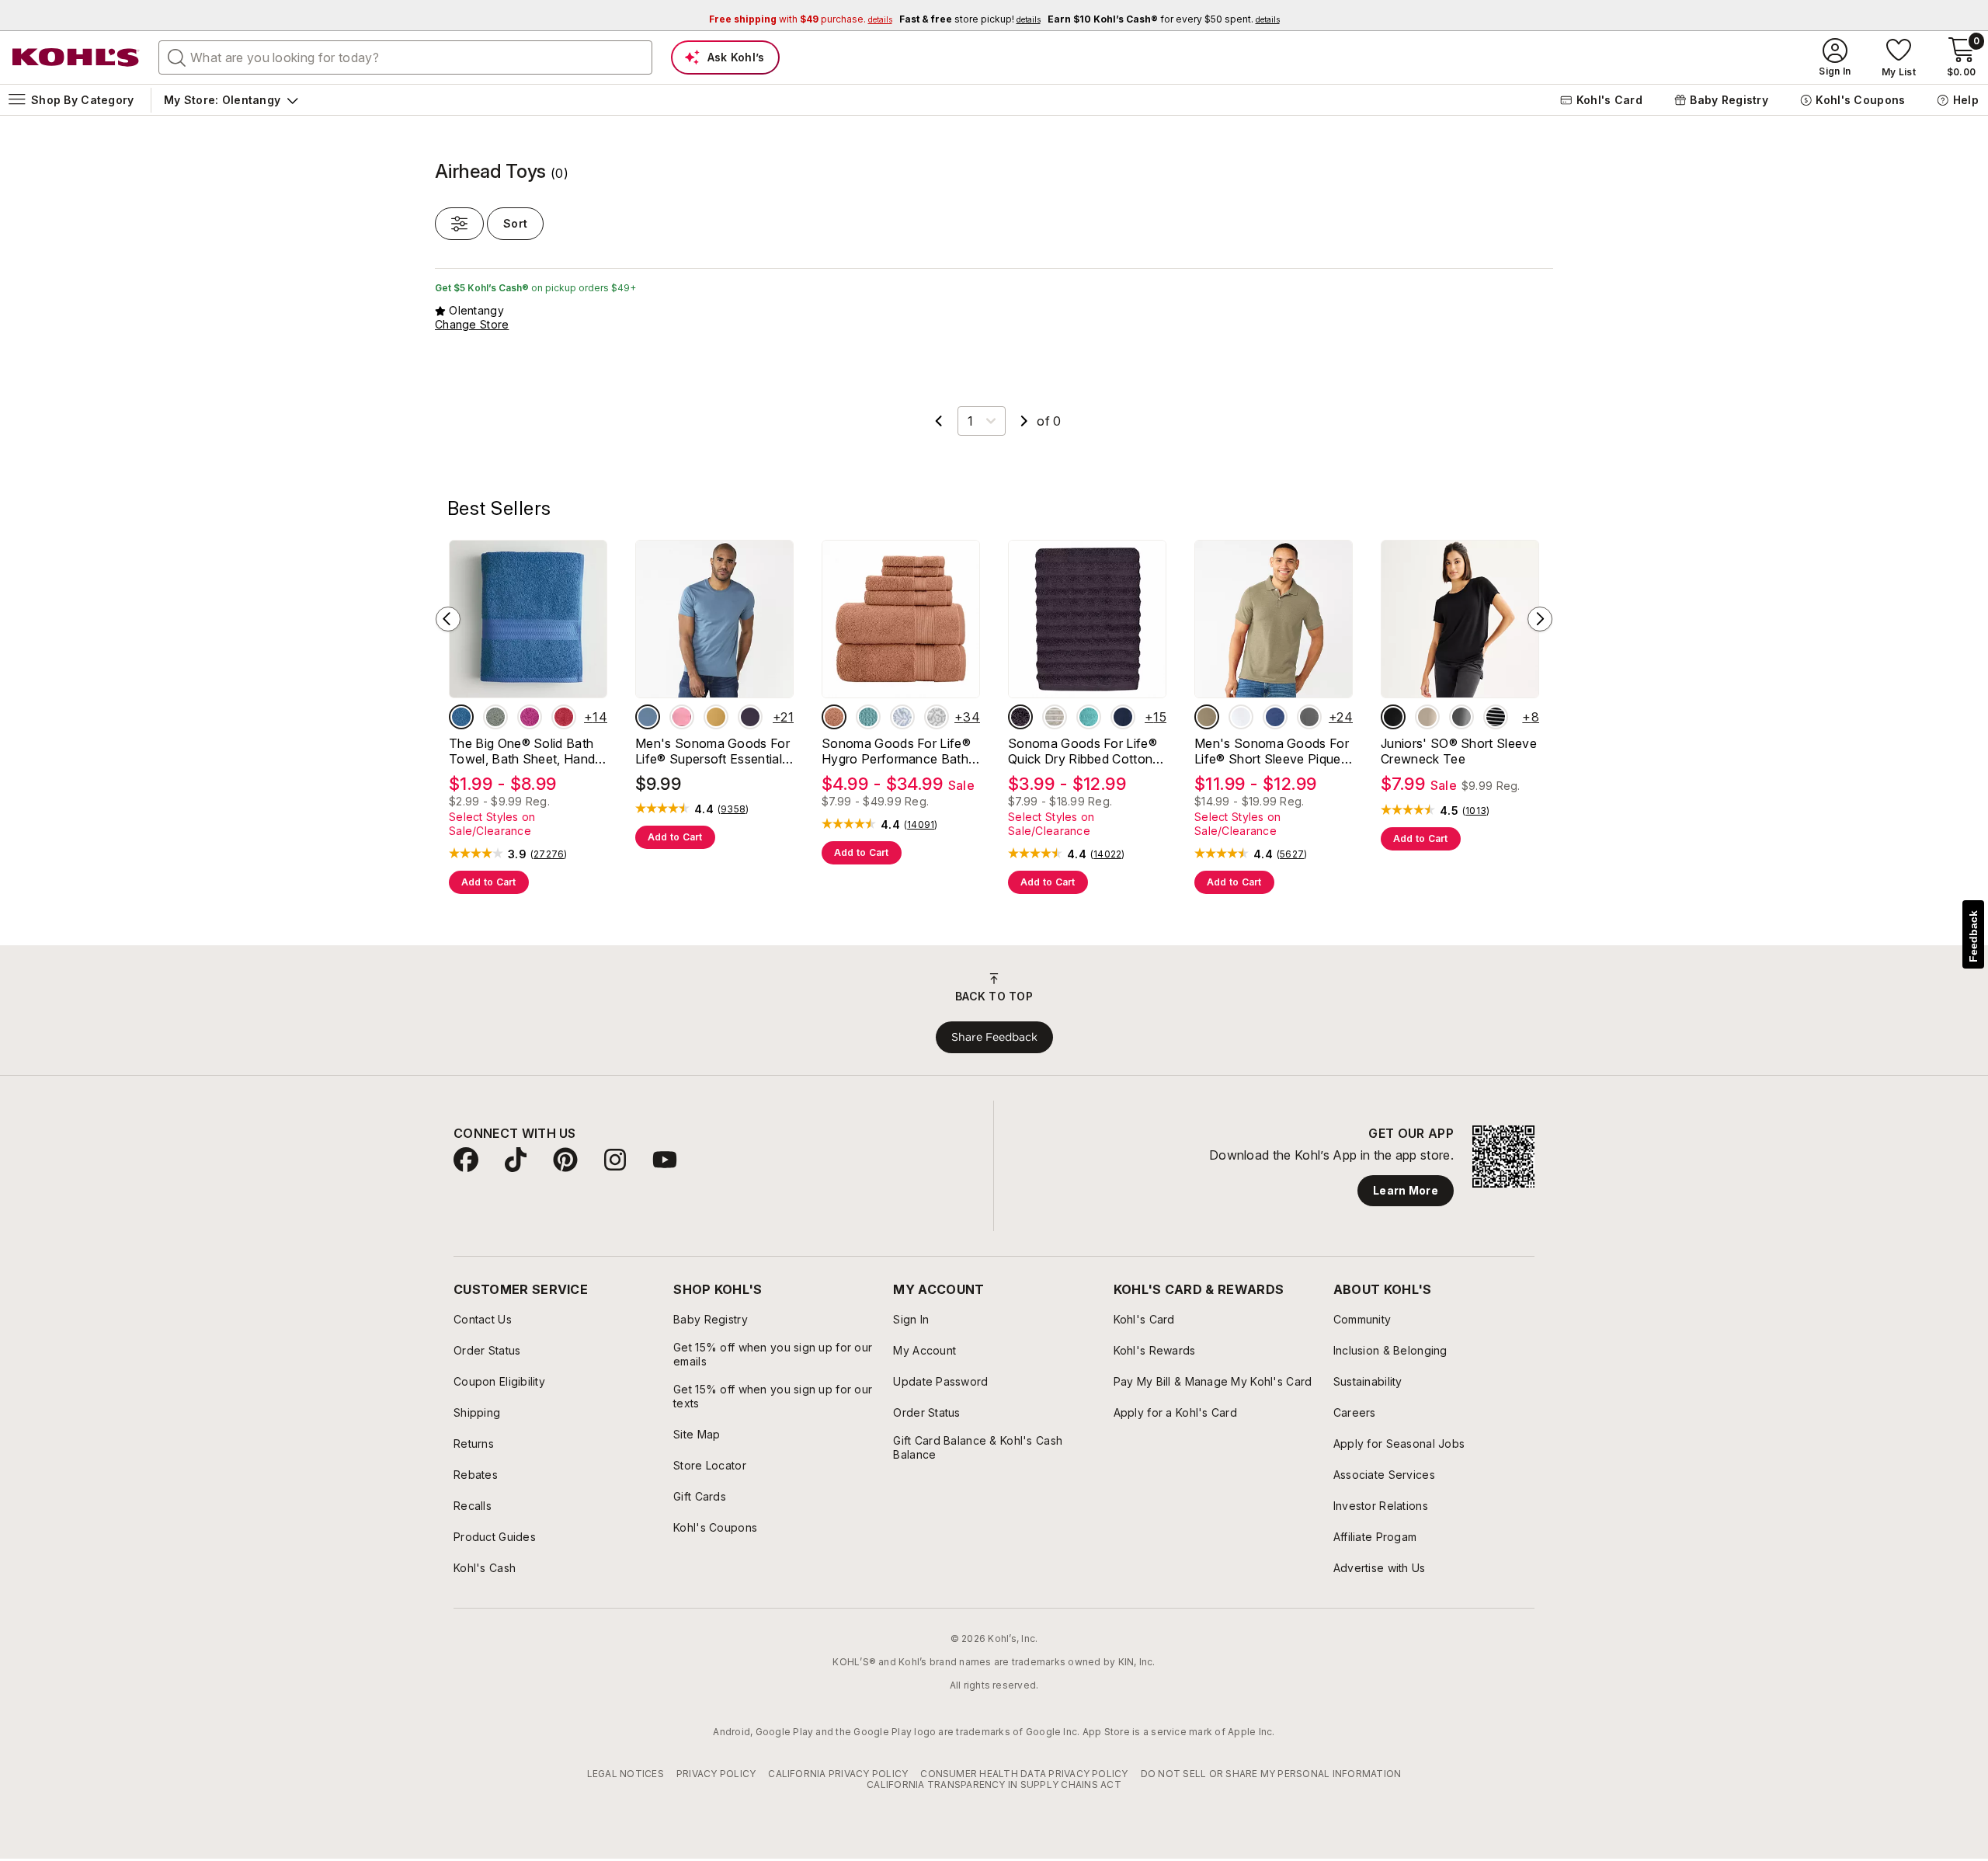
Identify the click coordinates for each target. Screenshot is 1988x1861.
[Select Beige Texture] (1207, 717)
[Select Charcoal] (1461, 717)
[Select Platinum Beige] (1427, 717)
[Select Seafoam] (1089, 717)
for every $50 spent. (1164, 19)
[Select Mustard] (716, 717)
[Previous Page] (939, 421)
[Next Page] (1024, 421)
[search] (177, 57)
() (549, 854)
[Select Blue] (461, 717)
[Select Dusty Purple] (1020, 717)
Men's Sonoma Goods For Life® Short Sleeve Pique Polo (1272, 751)
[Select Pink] (682, 717)
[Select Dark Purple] (750, 717)
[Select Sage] (495, 717)
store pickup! (970, 19)
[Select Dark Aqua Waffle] (868, 717)
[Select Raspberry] (530, 717)
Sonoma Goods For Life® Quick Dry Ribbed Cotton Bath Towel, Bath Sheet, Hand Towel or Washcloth (1084, 751)
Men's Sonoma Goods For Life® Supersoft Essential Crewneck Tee (712, 751)
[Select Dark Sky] (648, 717)
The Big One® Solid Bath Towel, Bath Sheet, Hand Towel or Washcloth (522, 751)
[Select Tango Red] (564, 717)
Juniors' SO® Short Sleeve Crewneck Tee (1459, 751)
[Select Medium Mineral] (1309, 717)
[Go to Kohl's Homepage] (76, 57)
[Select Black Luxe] (1393, 717)
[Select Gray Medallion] (937, 717)
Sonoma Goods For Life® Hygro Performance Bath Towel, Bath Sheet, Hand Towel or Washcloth (896, 751)
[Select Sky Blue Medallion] (902, 717)
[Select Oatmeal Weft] (1055, 717)
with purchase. (801, 19)
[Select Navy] (1123, 717)
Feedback (1973, 936)
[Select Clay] (834, 717)
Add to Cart (489, 882)
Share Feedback (994, 1037)
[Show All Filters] (459, 224)
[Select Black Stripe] (1496, 717)
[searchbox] (405, 57)
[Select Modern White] (1241, 717)
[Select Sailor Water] (1275, 717)
